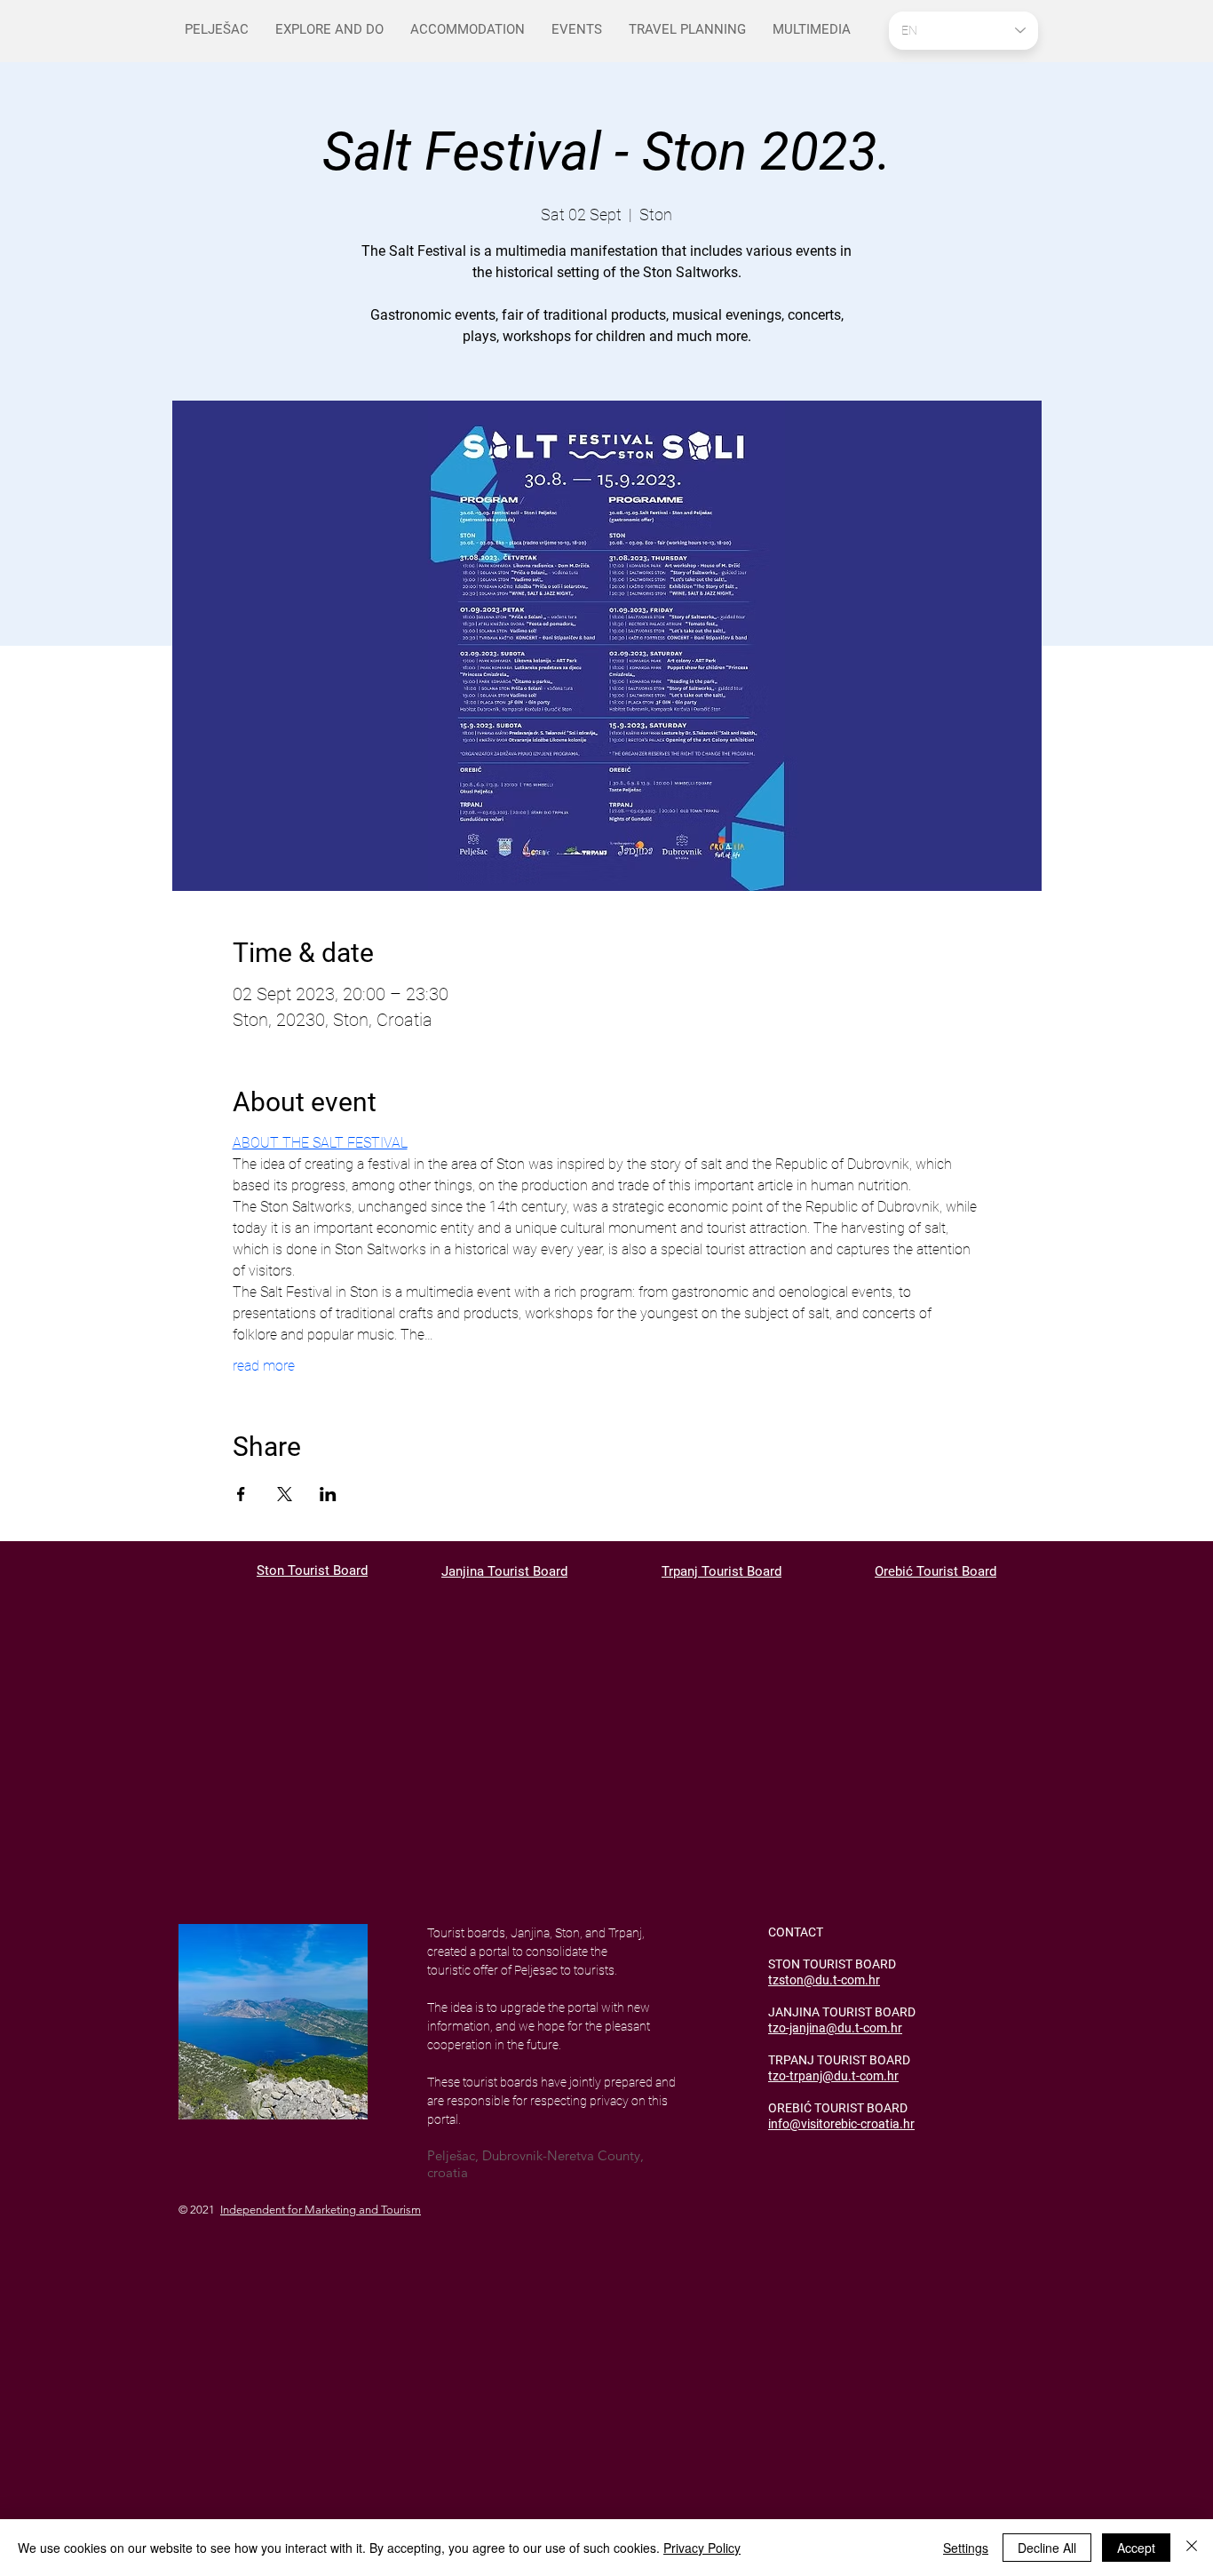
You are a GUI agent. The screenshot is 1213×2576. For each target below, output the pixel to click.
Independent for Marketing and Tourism (321, 2210)
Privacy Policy (702, 2548)
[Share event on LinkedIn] (328, 1494)
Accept (1136, 2548)
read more (264, 1366)
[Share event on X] (285, 1494)
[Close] (1192, 2548)
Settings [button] (966, 2548)
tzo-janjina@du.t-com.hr (835, 2028)
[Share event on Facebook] (241, 1494)
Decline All (1047, 2548)
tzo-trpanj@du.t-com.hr (833, 2076)
